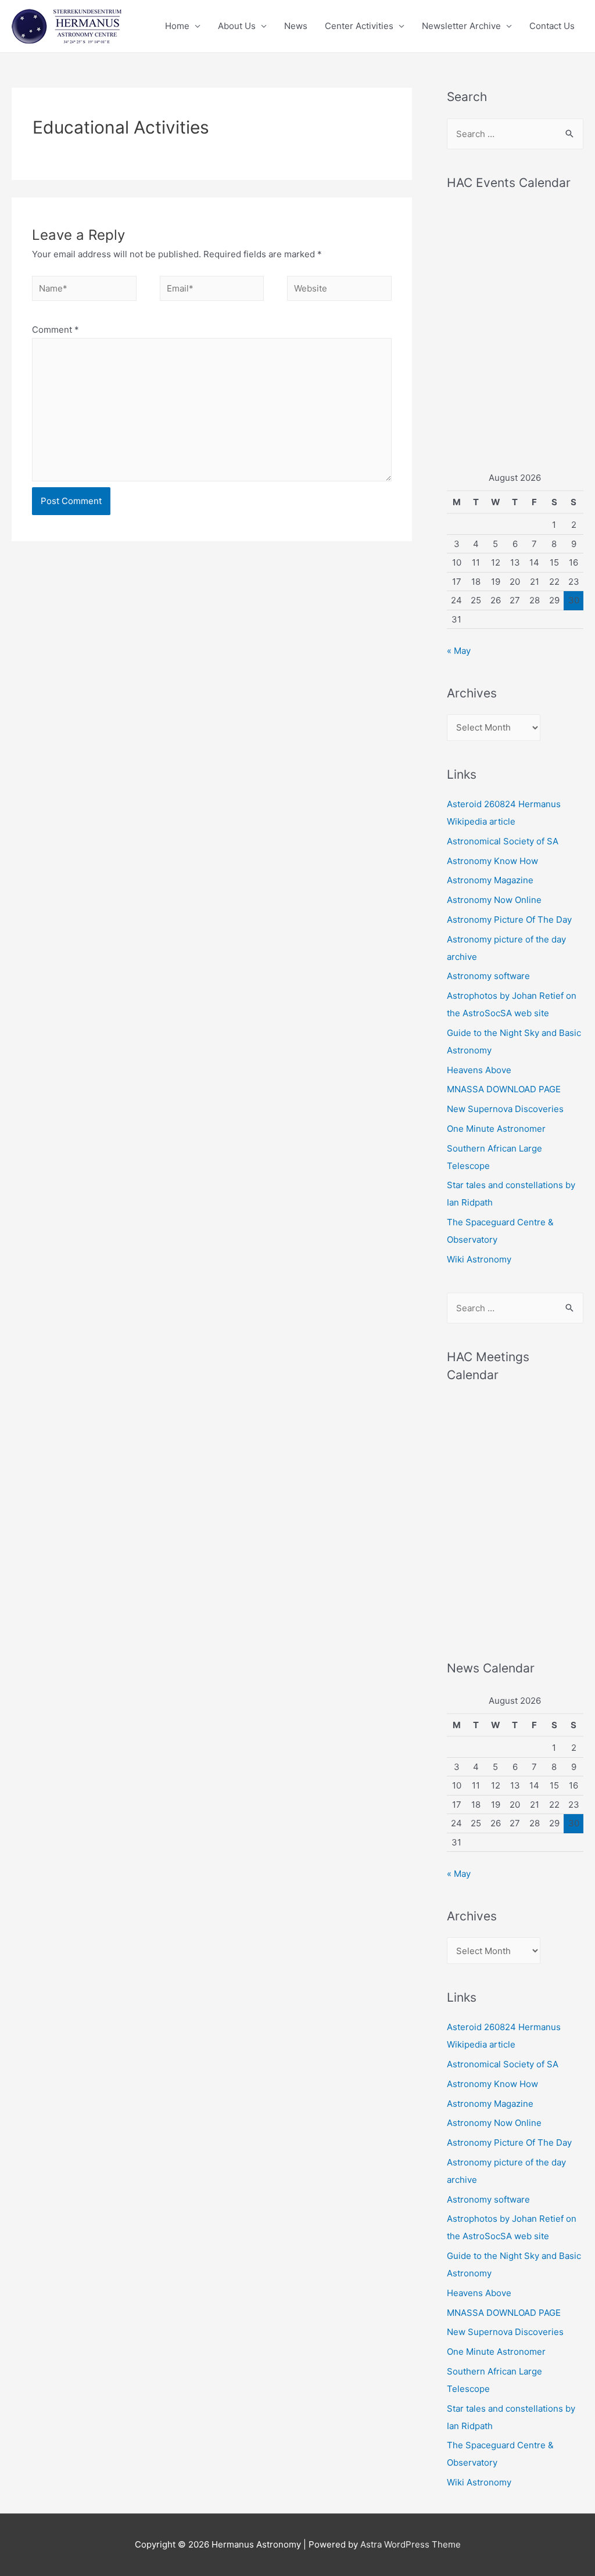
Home (177, 26)
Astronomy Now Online (494, 900)
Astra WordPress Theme (411, 2544)
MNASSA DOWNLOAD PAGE (504, 1089)
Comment (55, 330)
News (296, 26)
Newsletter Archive (461, 26)
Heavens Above (479, 1070)
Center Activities (359, 26)
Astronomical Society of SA (503, 841)
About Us (237, 26)
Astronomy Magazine (490, 880)
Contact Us (552, 26)
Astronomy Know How (492, 861)
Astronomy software (488, 976)
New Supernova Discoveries (505, 1109)
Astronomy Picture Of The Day (509, 920)
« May (459, 651)
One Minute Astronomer (496, 1129)
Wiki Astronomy (479, 1259)
